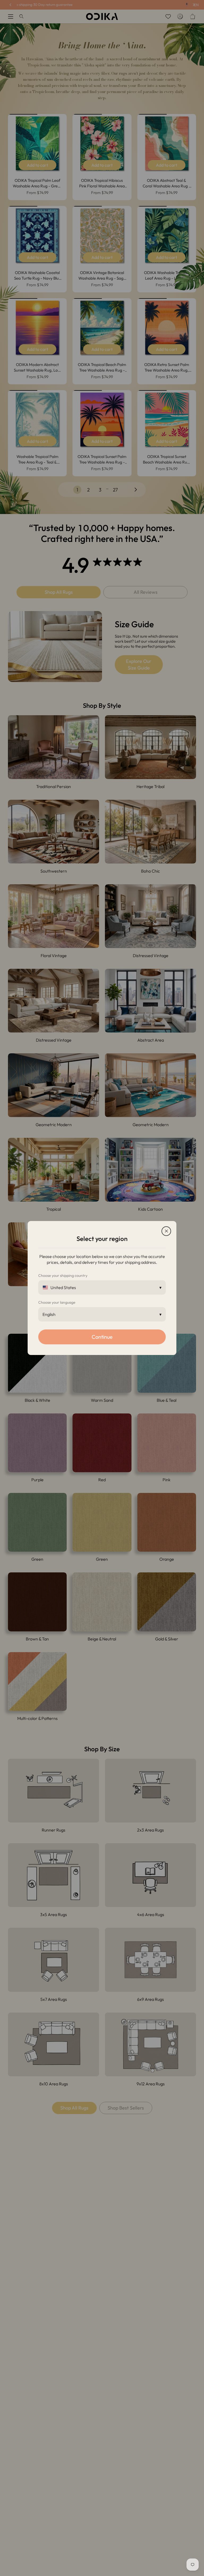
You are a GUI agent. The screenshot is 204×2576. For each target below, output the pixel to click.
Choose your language (57, 1302)
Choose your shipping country (63, 1276)
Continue (102, 1337)
